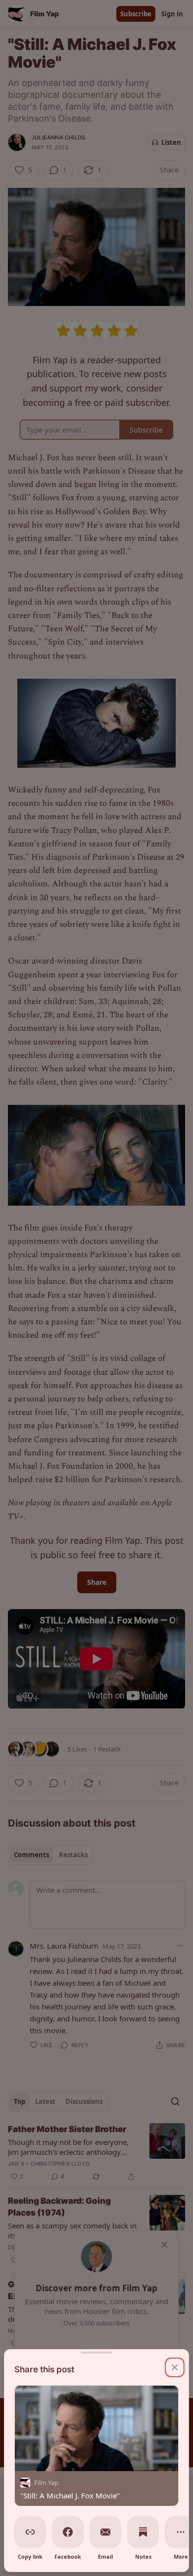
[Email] (105, 2532)
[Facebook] (68, 2532)
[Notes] (143, 2532)
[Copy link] (30, 2532)
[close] (175, 2367)
